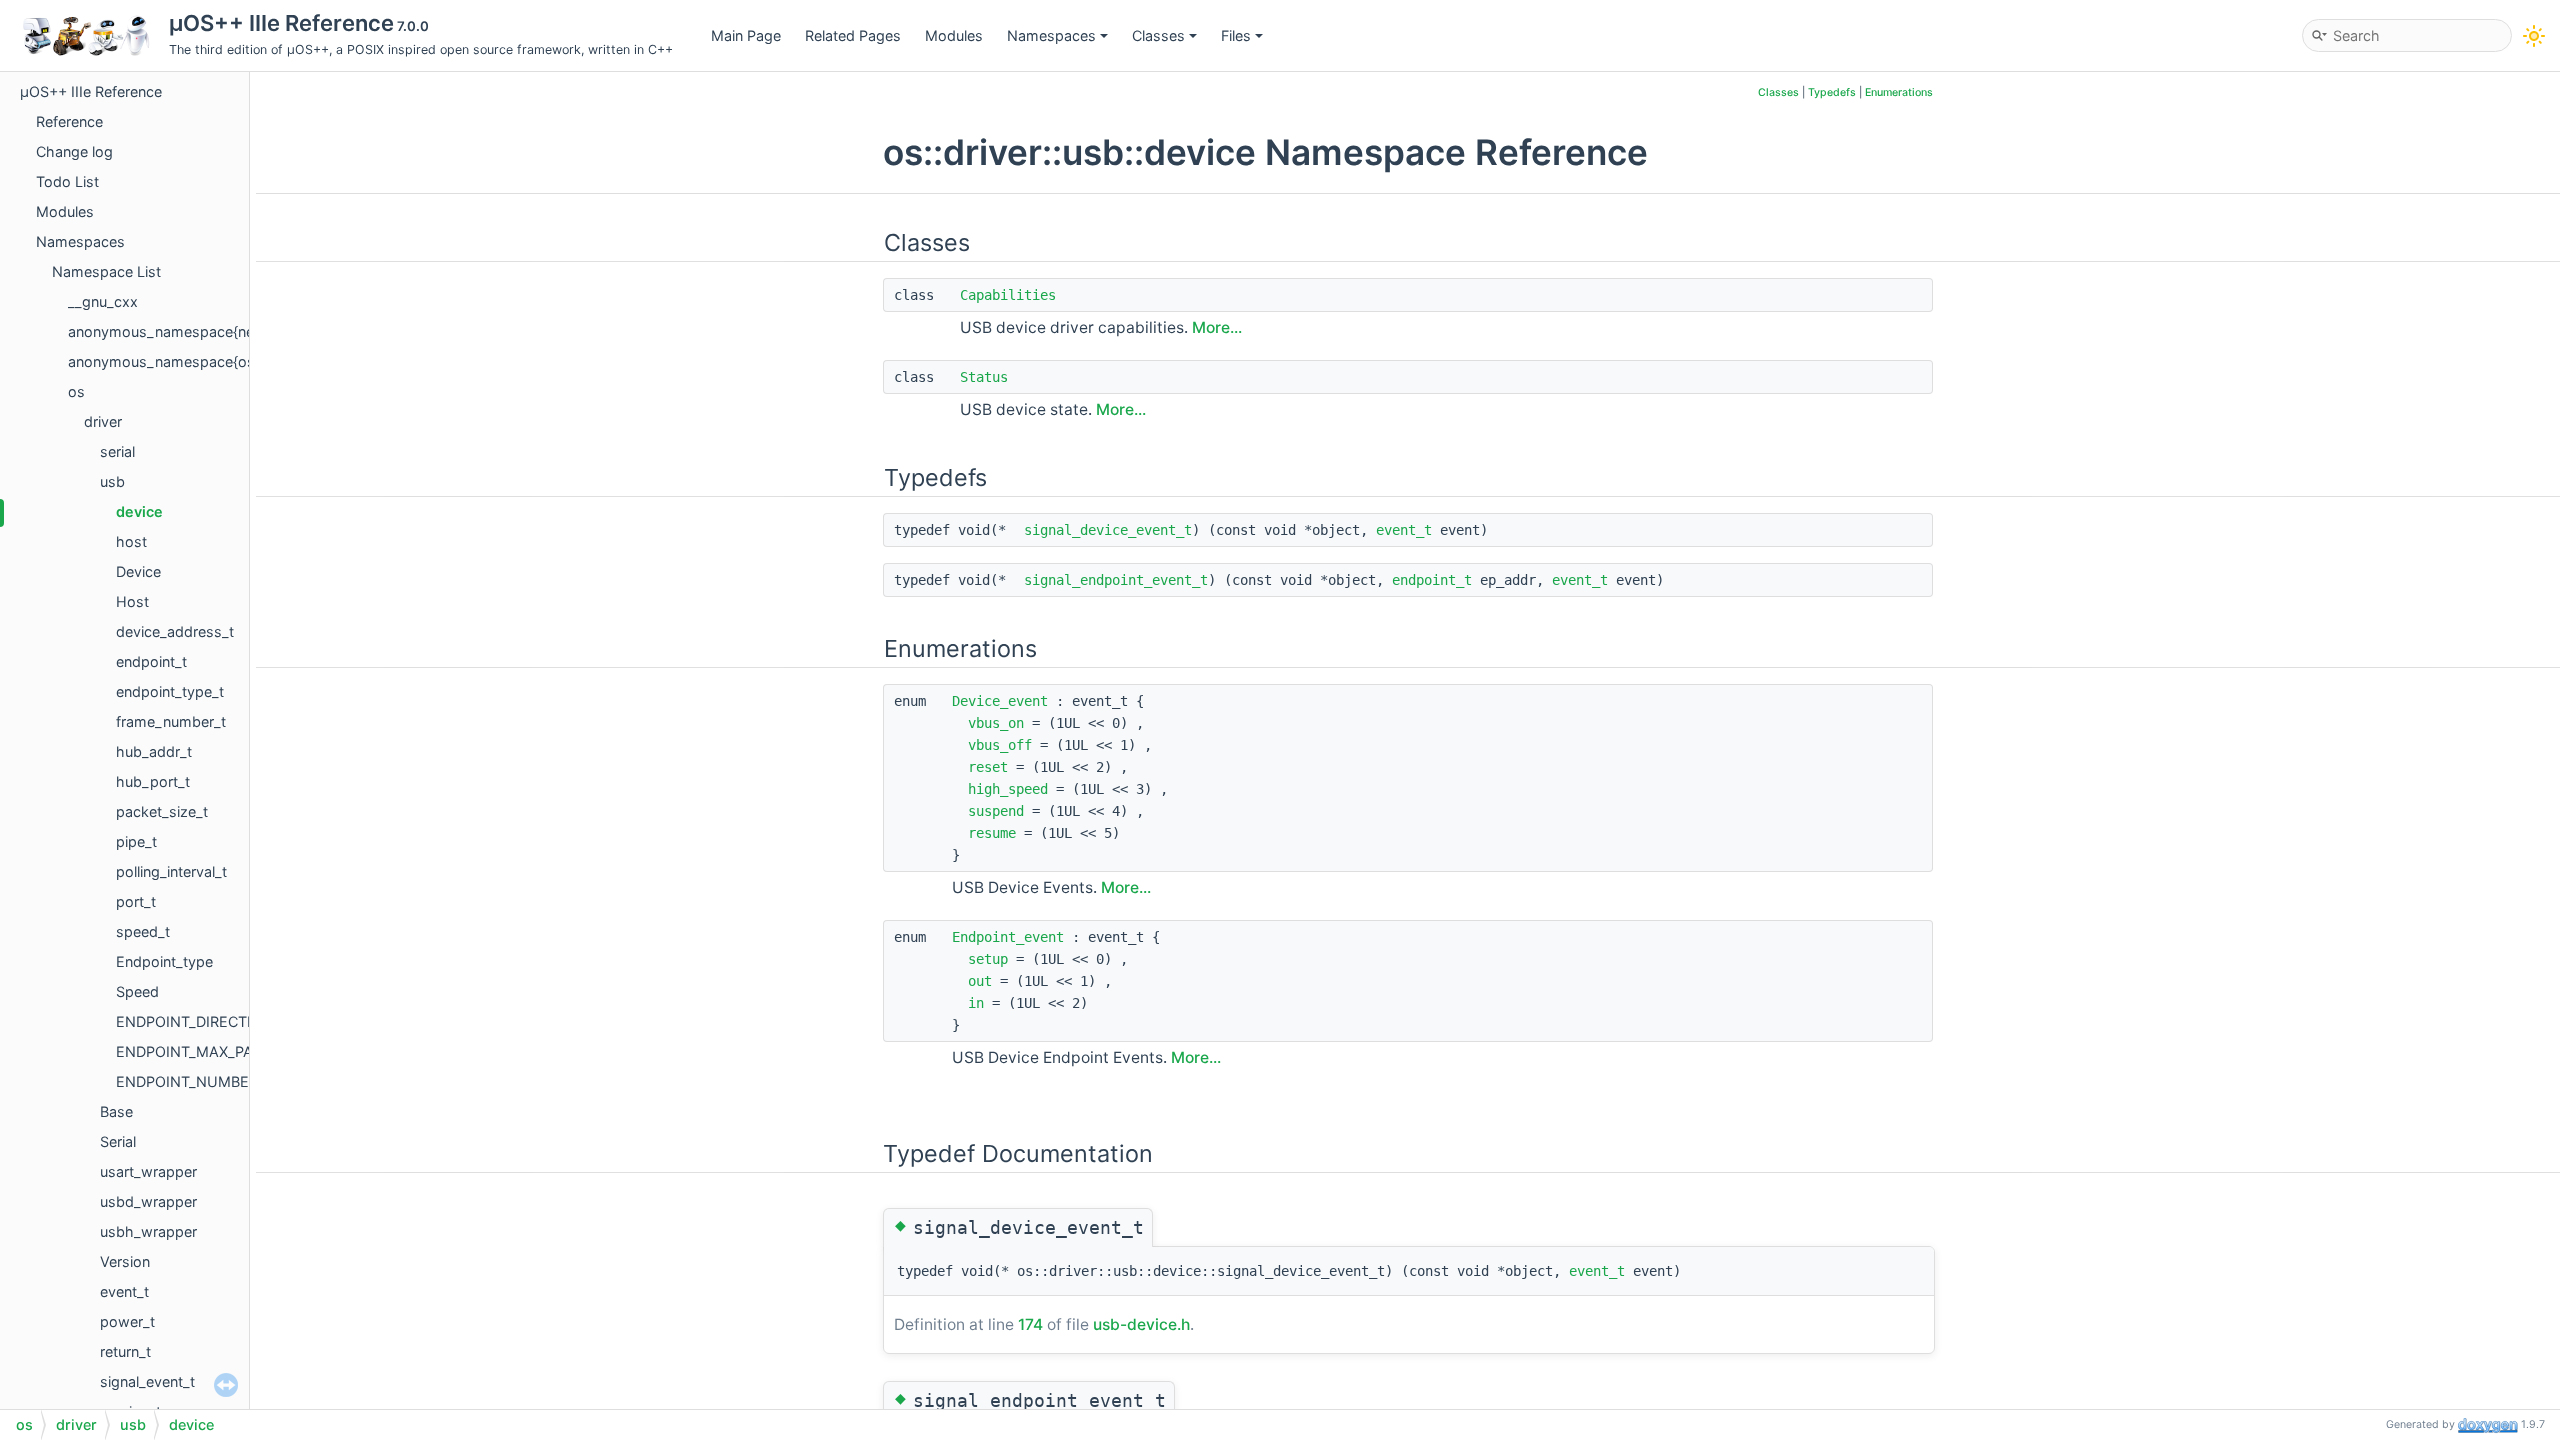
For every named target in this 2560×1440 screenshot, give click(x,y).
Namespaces (1051, 35)
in (976, 1003)
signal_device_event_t (1108, 530)
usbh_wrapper (148, 1231)
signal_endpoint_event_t (1116, 580)
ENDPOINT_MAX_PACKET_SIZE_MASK (245, 1051)
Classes (1158, 35)
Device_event (1000, 701)
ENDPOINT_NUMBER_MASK (211, 1081)
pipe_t (136, 841)
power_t (127, 1321)
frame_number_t (171, 721)
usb (112, 481)
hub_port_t (153, 781)
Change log (74, 151)
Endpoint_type (164, 961)
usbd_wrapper (148, 1201)
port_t (136, 901)
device (139, 511)
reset (988, 767)
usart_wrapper (148, 1171)
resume (992, 833)
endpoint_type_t (170, 691)
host (131, 541)
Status (984, 377)
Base (116, 1111)
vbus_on (996, 723)
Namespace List (106, 271)
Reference (69, 121)
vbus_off (1000, 745)
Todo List (67, 181)
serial (117, 451)
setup (988, 959)
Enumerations (1899, 92)
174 (1030, 1324)
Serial (118, 1141)
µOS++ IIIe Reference (91, 91)
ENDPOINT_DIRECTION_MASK (218, 1021)
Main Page (746, 35)
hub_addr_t (154, 751)
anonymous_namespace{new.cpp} (184, 331)
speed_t (143, 931)
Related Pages (853, 35)
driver (103, 421)
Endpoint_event (1008, 937)
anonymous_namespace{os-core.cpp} (197, 361)
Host (132, 601)
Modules (954, 35)
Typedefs (1832, 92)
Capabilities (1008, 295)
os (76, 391)
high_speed (1008, 789)
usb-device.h (1141, 1324)
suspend (996, 811)
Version (125, 1261)
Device (138, 571)
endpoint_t (151, 661)
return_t (125, 1351)
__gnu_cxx (103, 301)
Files (1236, 35)
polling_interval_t (171, 871)
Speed (137, 991)
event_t (124, 1291)
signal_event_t (147, 1381)
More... (1217, 327)
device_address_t (175, 631)
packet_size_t (162, 811)
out (980, 981)
